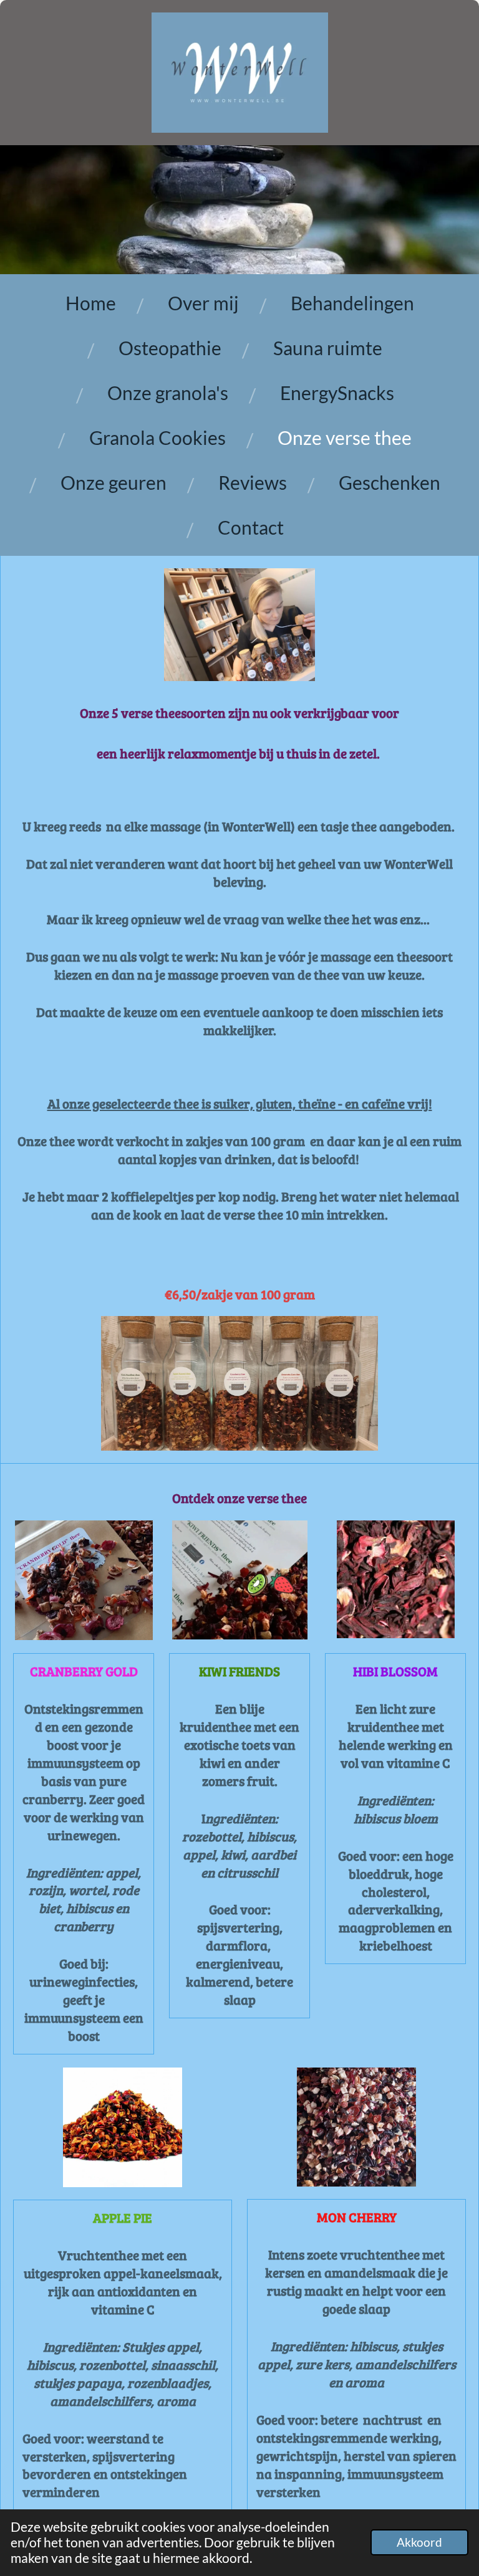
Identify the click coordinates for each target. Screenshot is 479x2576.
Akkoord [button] (419, 2542)
